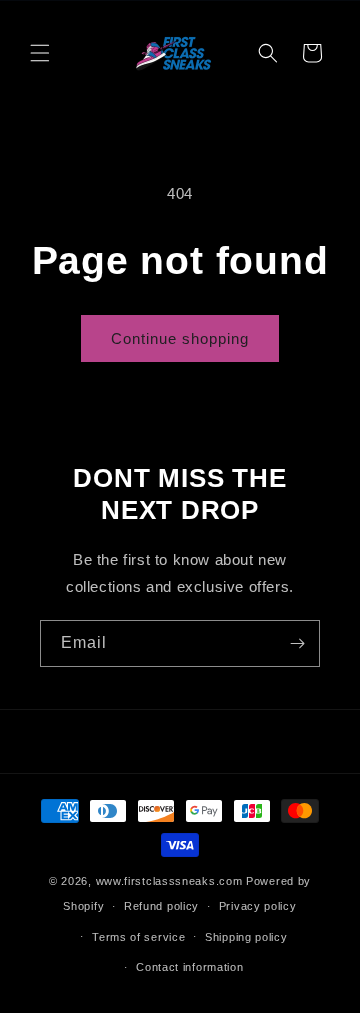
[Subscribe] (297, 643)
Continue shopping (180, 338)
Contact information (189, 967)
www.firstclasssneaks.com (169, 881)
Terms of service (138, 937)
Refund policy (161, 906)
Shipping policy (246, 937)
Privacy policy (258, 906)
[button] (40, 53)
